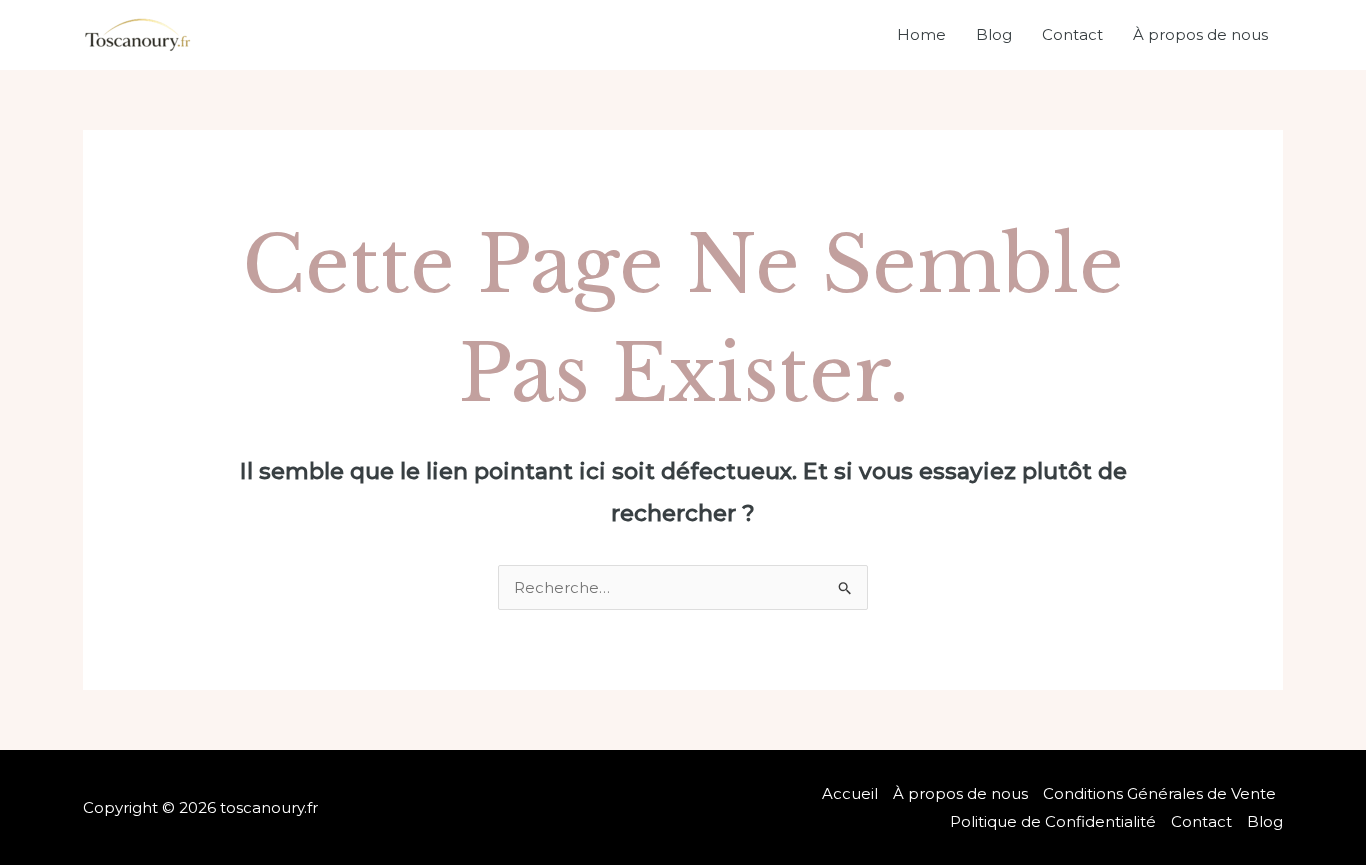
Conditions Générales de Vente (1159, 793)
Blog (994, 34)
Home (921, 34)
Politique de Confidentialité (1053, 821)
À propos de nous (1200, 34)
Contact (1072, 34)
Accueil (850, 793)
